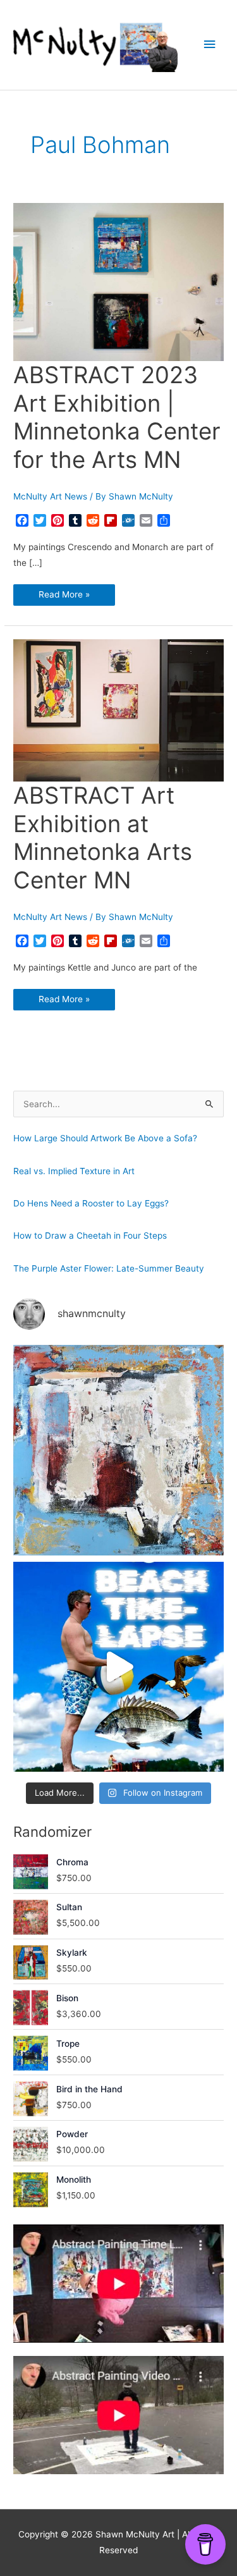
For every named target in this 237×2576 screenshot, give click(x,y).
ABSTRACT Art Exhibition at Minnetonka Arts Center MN (103, 838)
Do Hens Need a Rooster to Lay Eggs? (91, 1203)
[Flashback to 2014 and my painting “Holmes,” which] (118, 1450)
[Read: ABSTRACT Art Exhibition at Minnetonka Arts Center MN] (118, 709)
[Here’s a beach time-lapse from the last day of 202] (118, 1667)
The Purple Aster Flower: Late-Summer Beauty (109, 1268)
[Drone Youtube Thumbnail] (118, 2415)
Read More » (64, 597)
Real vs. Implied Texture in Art (74, 1171)
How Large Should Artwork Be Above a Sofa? (105, 1138)
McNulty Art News (50, 496)
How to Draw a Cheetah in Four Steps (90, 1236)
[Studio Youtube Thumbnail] (118, 2284)
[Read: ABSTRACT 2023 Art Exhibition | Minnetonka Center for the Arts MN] (118, 281)
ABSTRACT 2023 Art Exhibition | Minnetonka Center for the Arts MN (117, 418)
